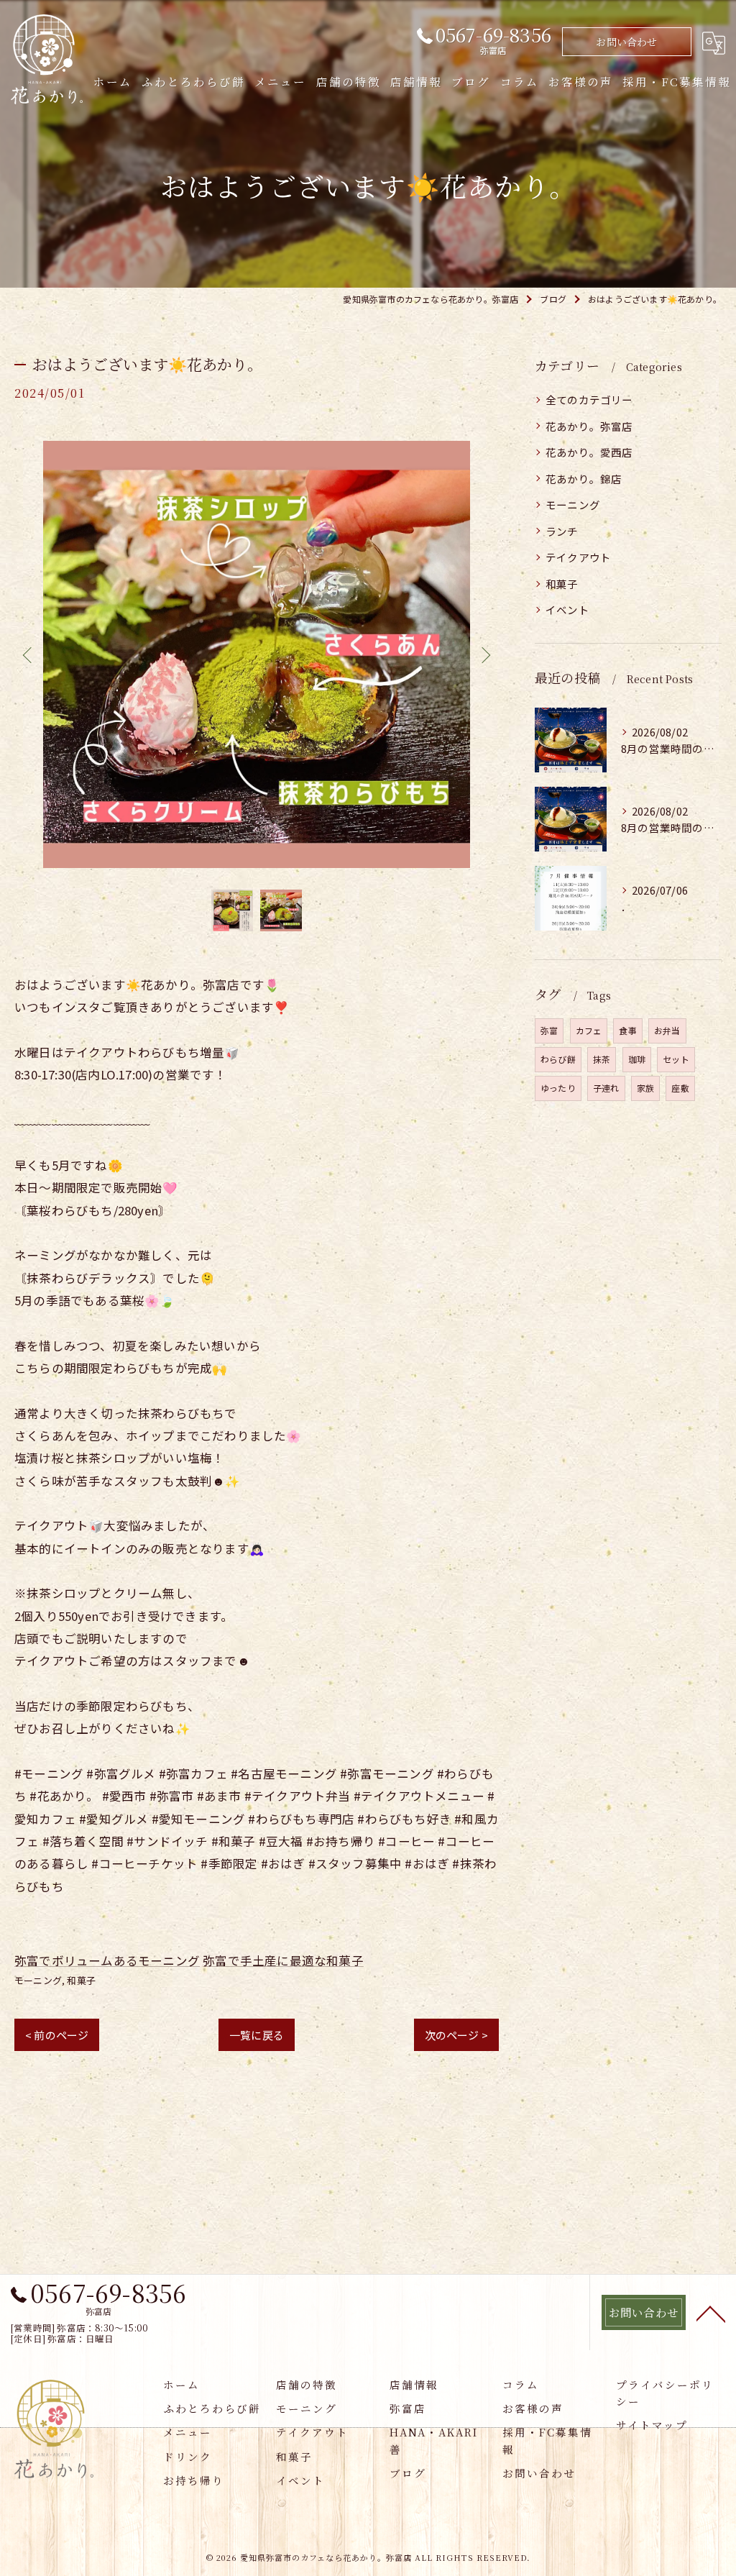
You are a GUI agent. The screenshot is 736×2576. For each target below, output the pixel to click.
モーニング (38, 1980)
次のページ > (456, 2035)
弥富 (549, 1030)
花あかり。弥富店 (589, 426)
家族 (645, 1088)
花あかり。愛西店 (589, 452)
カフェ (589, 1030)
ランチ (562, 531)
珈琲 (637, 1059)
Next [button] (484, 654)
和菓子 (81, 1980)
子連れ (606, 1088)
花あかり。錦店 (584, 479)
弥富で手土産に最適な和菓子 (283, 1960)
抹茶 (602, 1059)
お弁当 (667, 1030)
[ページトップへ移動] (711, 2313)
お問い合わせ (626, 42)
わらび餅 (558, 1059)
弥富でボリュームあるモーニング (107, 1960)
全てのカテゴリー (589, 399)
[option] (257, 654)
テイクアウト (578, 557)
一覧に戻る (257, 2035)
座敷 (680, 1088)
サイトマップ (652, 2425)
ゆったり (558, 1088)
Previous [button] (29, 654)
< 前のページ (57, 2035)
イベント (567, 609)
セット (676, 1059)
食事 (627, 1030)
